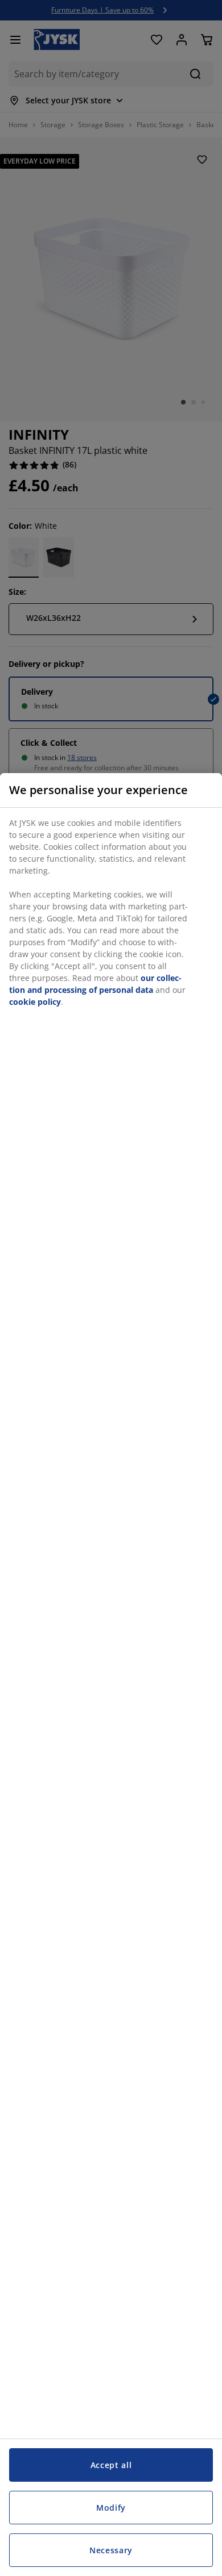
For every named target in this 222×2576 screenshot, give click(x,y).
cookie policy (35, 1002)
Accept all (111, 2465)
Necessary (111, 2550)
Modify (111, 2508)
